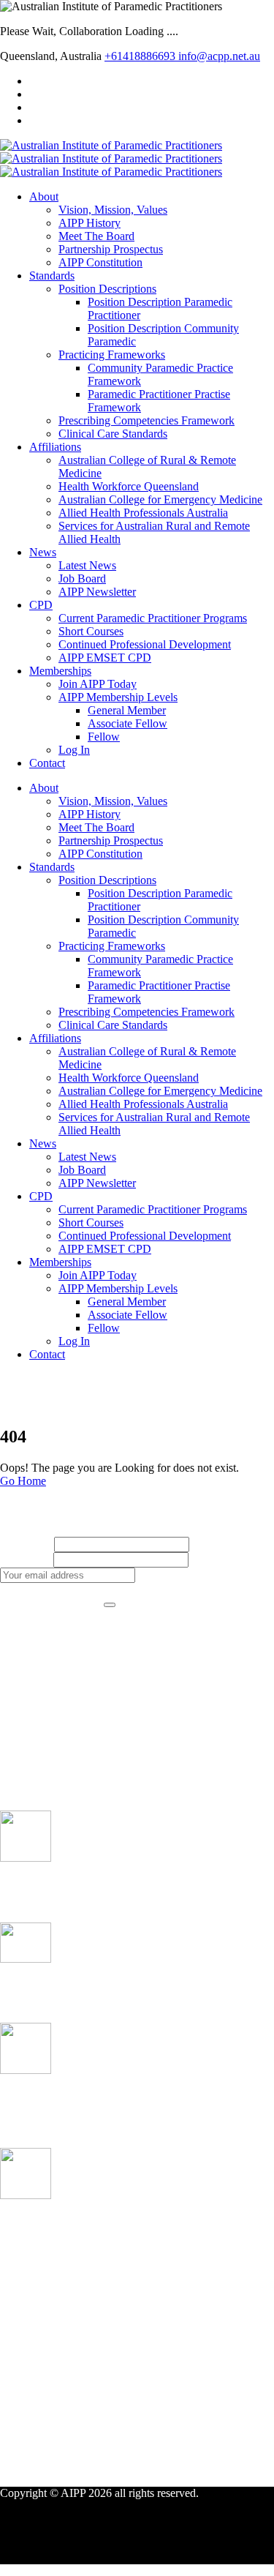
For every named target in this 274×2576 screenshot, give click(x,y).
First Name (26, 1544)
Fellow (104, 737)
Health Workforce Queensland (129, 486)
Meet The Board (96, 236)
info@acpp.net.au (219, 56)
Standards (52, 276)
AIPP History (90, 223)
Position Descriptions (107, 289)
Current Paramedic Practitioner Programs (153, 618)
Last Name (25, 1559)
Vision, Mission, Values (113, 210)
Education (53, 1728)
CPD (41, 605)
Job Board (82, 579)
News (43, 552)
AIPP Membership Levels (118, 697)
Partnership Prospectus (111, 249)
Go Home (23, 1481)
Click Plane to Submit (50, 1601)
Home (43, 1392)
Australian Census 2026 (59, 1887)
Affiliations (55, 447)
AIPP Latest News (72, 1715)
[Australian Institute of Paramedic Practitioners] (111, 145)
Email (205, 1559)
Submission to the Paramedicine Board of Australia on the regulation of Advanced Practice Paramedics (134, 2106)
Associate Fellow (128, 723)
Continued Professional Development (145, 644)
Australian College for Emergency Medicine (160, 499)
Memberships (60, 671)
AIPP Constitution (100, 262)
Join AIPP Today (98, 684)
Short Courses (91, 631)
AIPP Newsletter (97, 592)
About (44, 196)
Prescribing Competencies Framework (146, 420)
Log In (74, 750)
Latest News (87, 565)
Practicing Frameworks (112, 355)
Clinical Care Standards (113, 434)
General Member (127, 710)
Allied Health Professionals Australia (143, 513)
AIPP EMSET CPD (105, 658)
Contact (47, 763)
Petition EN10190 (43, 1987)
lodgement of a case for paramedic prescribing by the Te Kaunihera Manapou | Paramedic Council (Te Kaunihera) (131, 2237)
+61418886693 (141, 56)
